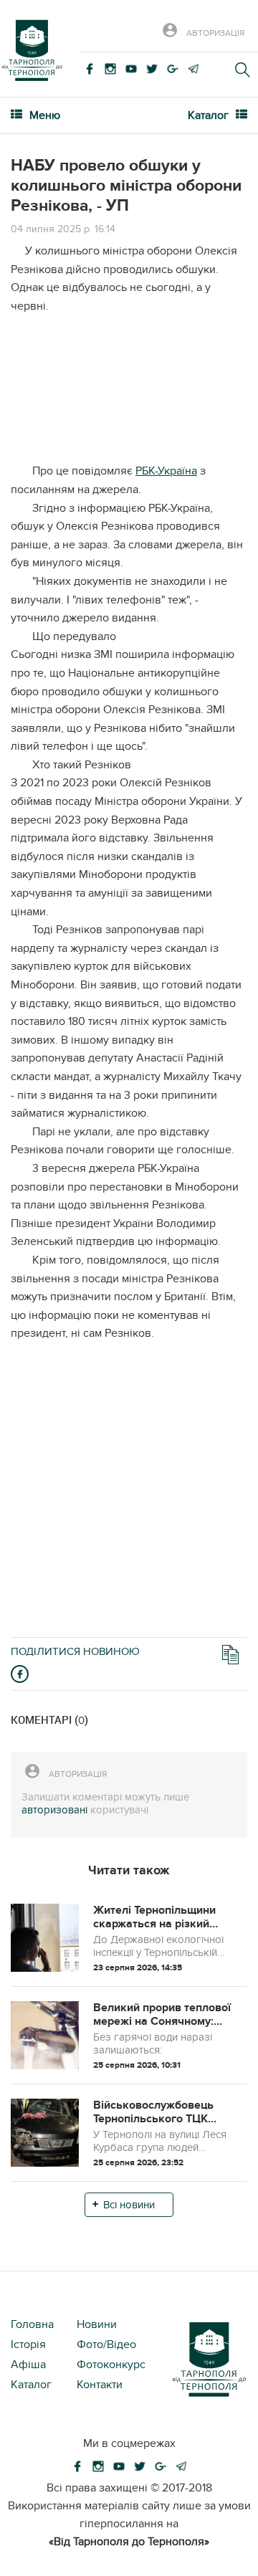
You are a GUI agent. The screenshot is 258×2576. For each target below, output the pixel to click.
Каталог (31, 2385)
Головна (32, 2324)
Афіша (28, 2365)
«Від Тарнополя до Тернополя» (129, 2542)
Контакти (100, 2385)
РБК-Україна (166, 471)
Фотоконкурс (111, 2365)
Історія (28, 2344)
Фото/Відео (106, 2344)
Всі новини (129, 2205)
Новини (97, 2324)
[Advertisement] (129, 394)
